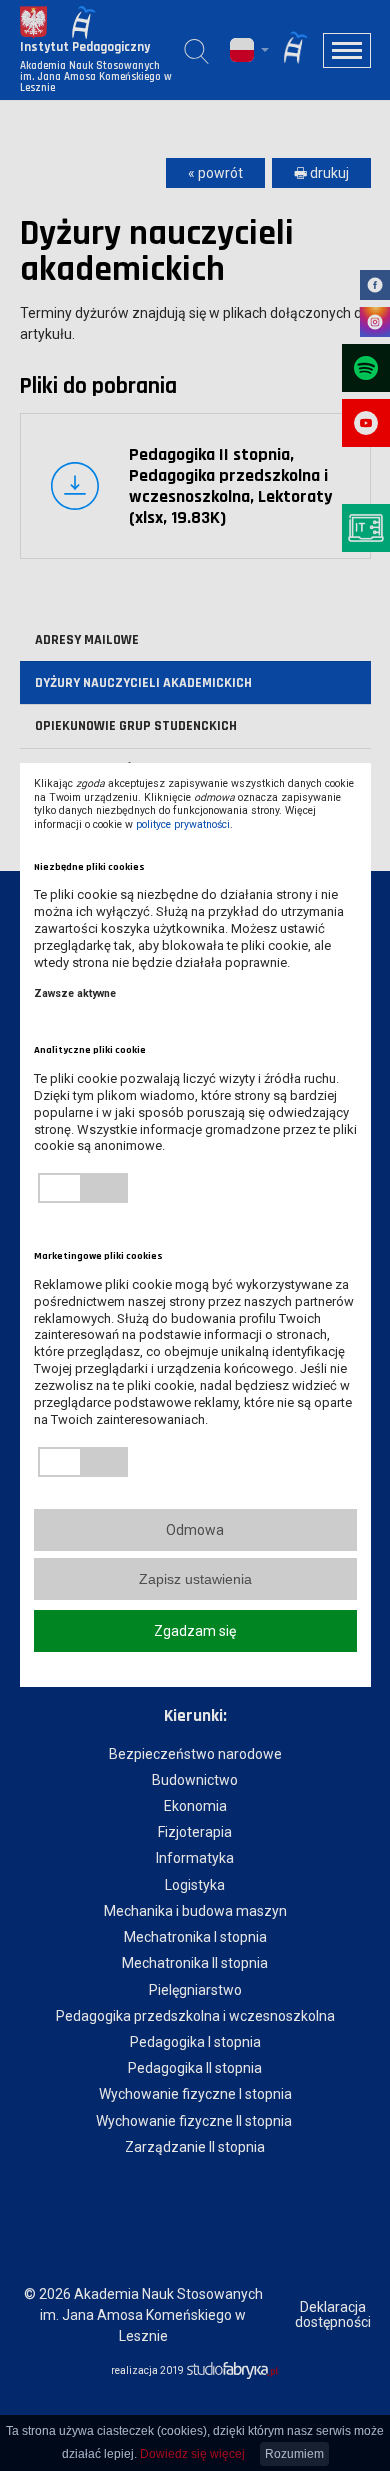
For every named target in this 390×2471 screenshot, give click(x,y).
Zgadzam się (195, 1631)
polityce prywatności (183, 824)
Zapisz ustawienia (195, 1579)
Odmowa (195, 1530)
